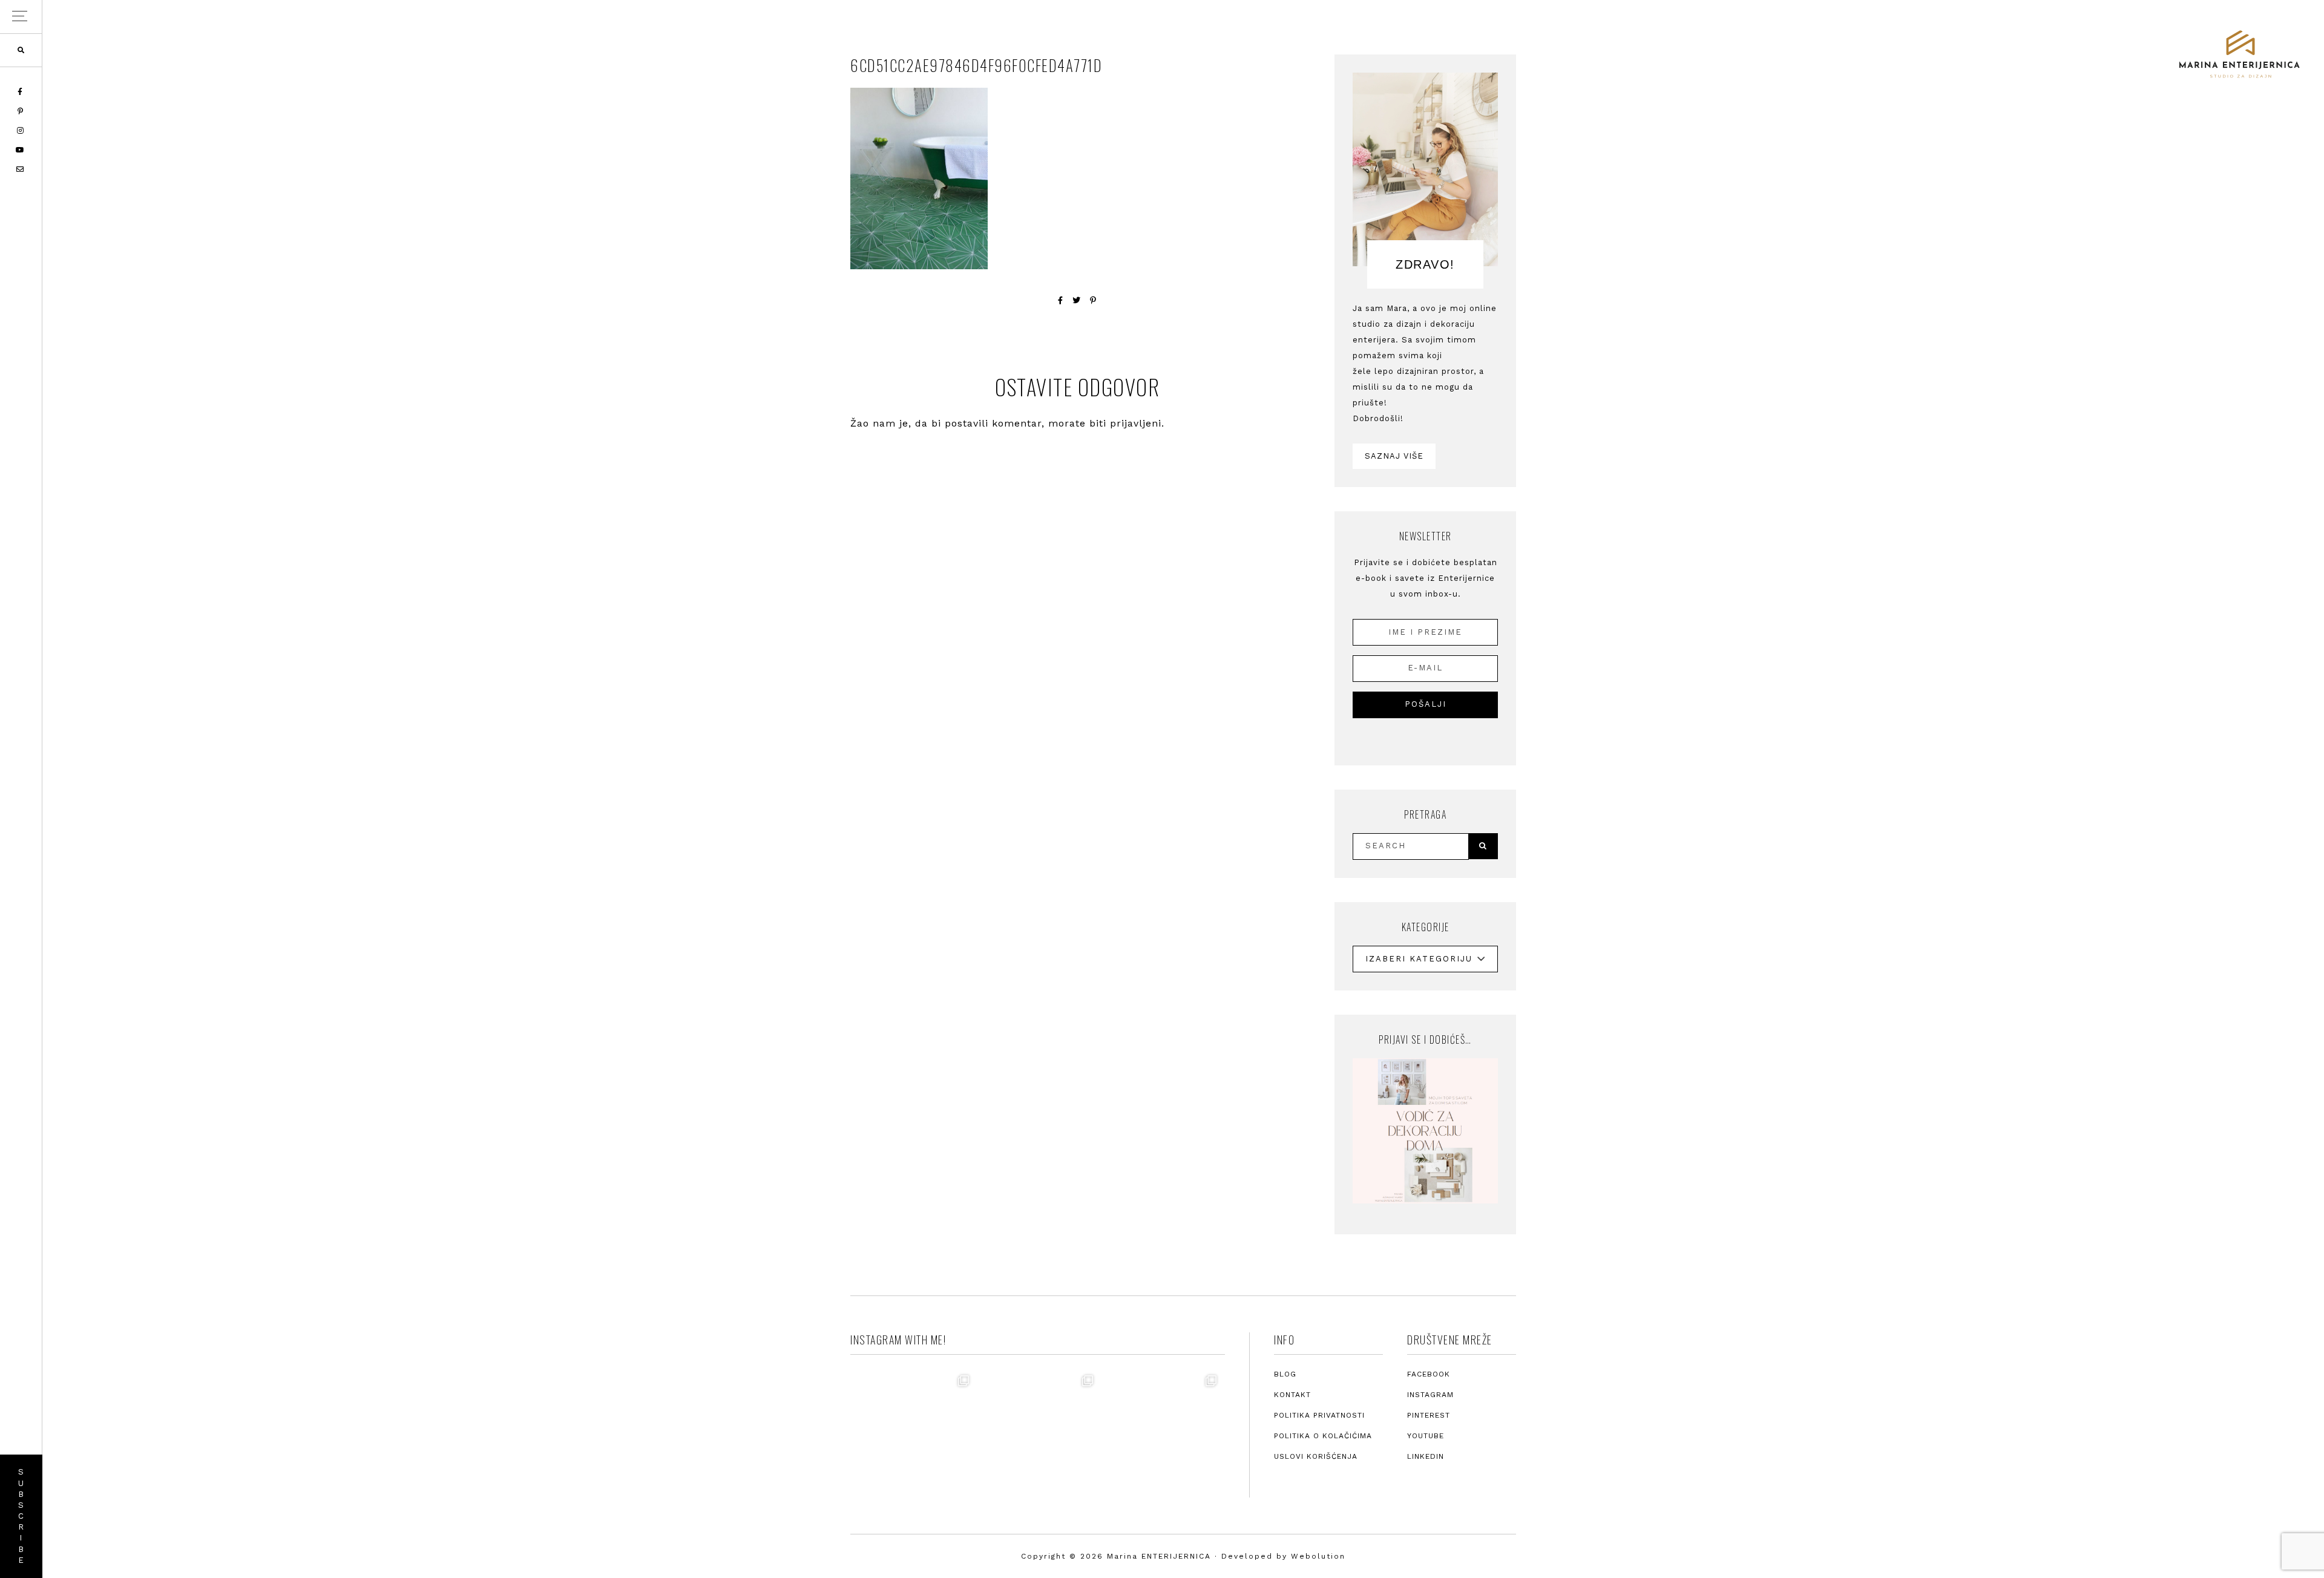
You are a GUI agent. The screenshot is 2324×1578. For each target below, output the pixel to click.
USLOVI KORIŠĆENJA (1316, 1456)
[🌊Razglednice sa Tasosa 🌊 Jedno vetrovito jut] (1037, 1430)
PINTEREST (1429, 1415)
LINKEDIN (1426, 1456)
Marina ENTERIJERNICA (2239, 54)
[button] (21, 17)
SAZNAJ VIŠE (1394, 456)
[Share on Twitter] (1077, 300)
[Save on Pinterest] (1093, 300)
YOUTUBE (1426, 1436)
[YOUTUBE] (21, 150)
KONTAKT (1292, 1395)
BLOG (1285, 1374)
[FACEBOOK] (21, 92)
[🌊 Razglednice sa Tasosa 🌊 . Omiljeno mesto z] (1161, 1430)
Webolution (1318, 1556)
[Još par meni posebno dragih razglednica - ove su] (914, 1430)
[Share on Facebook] (1061, 300)
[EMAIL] (21, 169)
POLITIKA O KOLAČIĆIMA (1323, 1436)
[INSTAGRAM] (21, 131)
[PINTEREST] (21, 111)
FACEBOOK (1429, 1374)
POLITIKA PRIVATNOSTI (1319, 1415)
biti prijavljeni (1125, 423)
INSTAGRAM (1430, 1395)
